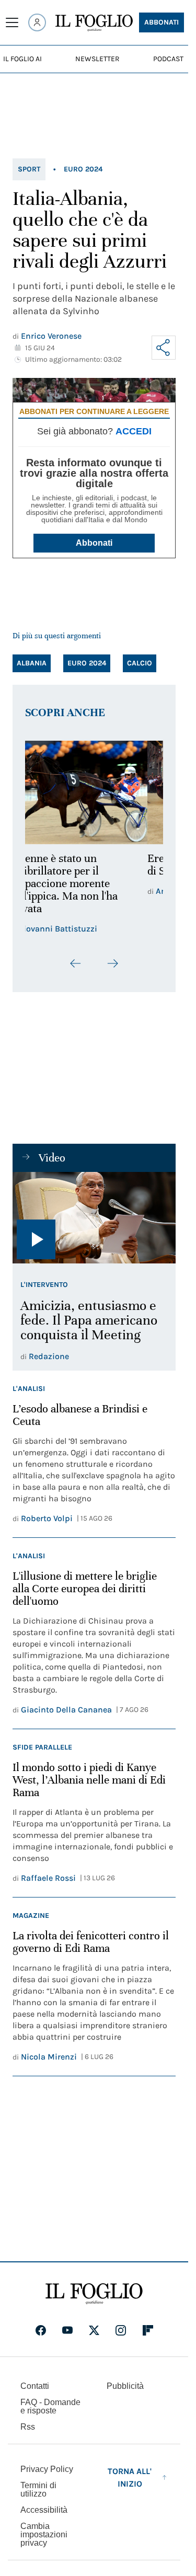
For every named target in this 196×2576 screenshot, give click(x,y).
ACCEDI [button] (134, 431)
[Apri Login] (37, 22)
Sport (29, 169)
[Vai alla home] (94, 23)
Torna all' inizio (130, 2477)
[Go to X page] (94, 2330)
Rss (28, 2427)
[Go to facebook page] (41, 2330)
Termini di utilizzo (38, 2489)
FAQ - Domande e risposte (50, 2406)
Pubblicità (125, 2386)
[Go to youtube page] (67, 2330)
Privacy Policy (47, 2469)
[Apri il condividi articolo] (164, 348)
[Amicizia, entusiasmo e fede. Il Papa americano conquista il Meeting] (94, 1218)
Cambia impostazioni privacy (44, 2535)
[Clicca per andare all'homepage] (94, 2294)
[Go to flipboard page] (148, 2330)
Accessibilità (44, 2510)
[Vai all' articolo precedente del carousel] (76, 963)
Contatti (35, 2386)
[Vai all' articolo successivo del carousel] (112, 963)
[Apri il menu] (12, 22)
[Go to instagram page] (121, 2330)
